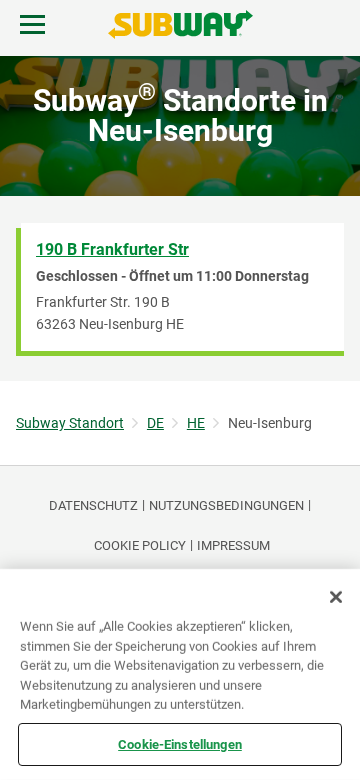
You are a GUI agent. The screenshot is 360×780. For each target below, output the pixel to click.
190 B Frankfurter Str (112, 249)
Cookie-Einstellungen (180, 743)
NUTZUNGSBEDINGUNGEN (226, 505)
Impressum (233, 545)
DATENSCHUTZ (93, 505)
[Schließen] (336, 597)
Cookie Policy (140, 545)
